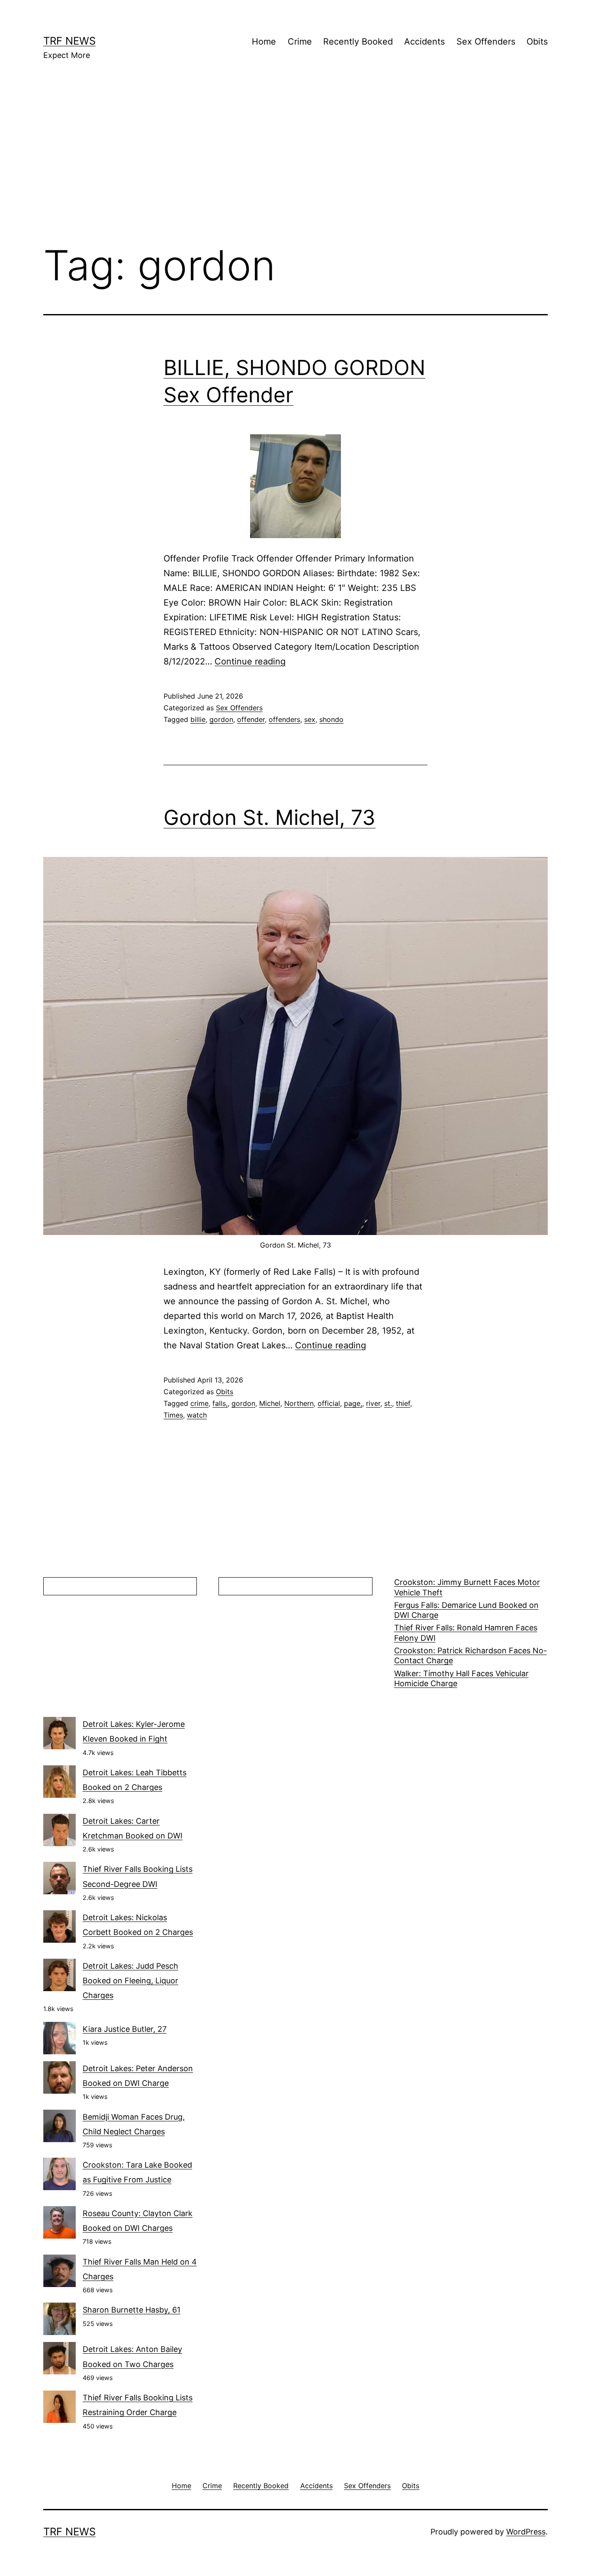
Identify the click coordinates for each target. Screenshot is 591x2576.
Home (264, 42)
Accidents (424, 42)
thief (403, 1403)
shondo (331, 719)
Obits (537, 42)
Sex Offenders (486, 42)
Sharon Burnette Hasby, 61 (132, 2310)
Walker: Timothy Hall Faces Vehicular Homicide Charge (461, 1678)
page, (353, 1403)
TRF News (69, 41)
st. (388, 1403)
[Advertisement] (295, 165)
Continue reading (250, 661)
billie (198, 719)
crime (199, 1403)
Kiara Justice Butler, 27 (125, 2029)
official (329, 1403)
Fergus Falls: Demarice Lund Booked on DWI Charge (466, 1610)
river (373, 1403)
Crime (300, 42)
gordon (221, 719)
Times (173, 1415)
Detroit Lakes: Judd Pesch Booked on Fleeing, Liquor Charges (130, 1981)
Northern (299, 1403)
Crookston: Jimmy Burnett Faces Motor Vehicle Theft (467, 1587)
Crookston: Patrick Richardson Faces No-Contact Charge (471, 1655)
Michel (270, 1403)
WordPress (526, 2532)
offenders (284, 719)
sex (310, 719)
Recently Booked (358, 42)
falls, (220, 1403)
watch (197, 1415)
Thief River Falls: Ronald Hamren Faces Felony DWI (466, 1633)
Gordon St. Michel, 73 (270, 817)
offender (251, 719)
